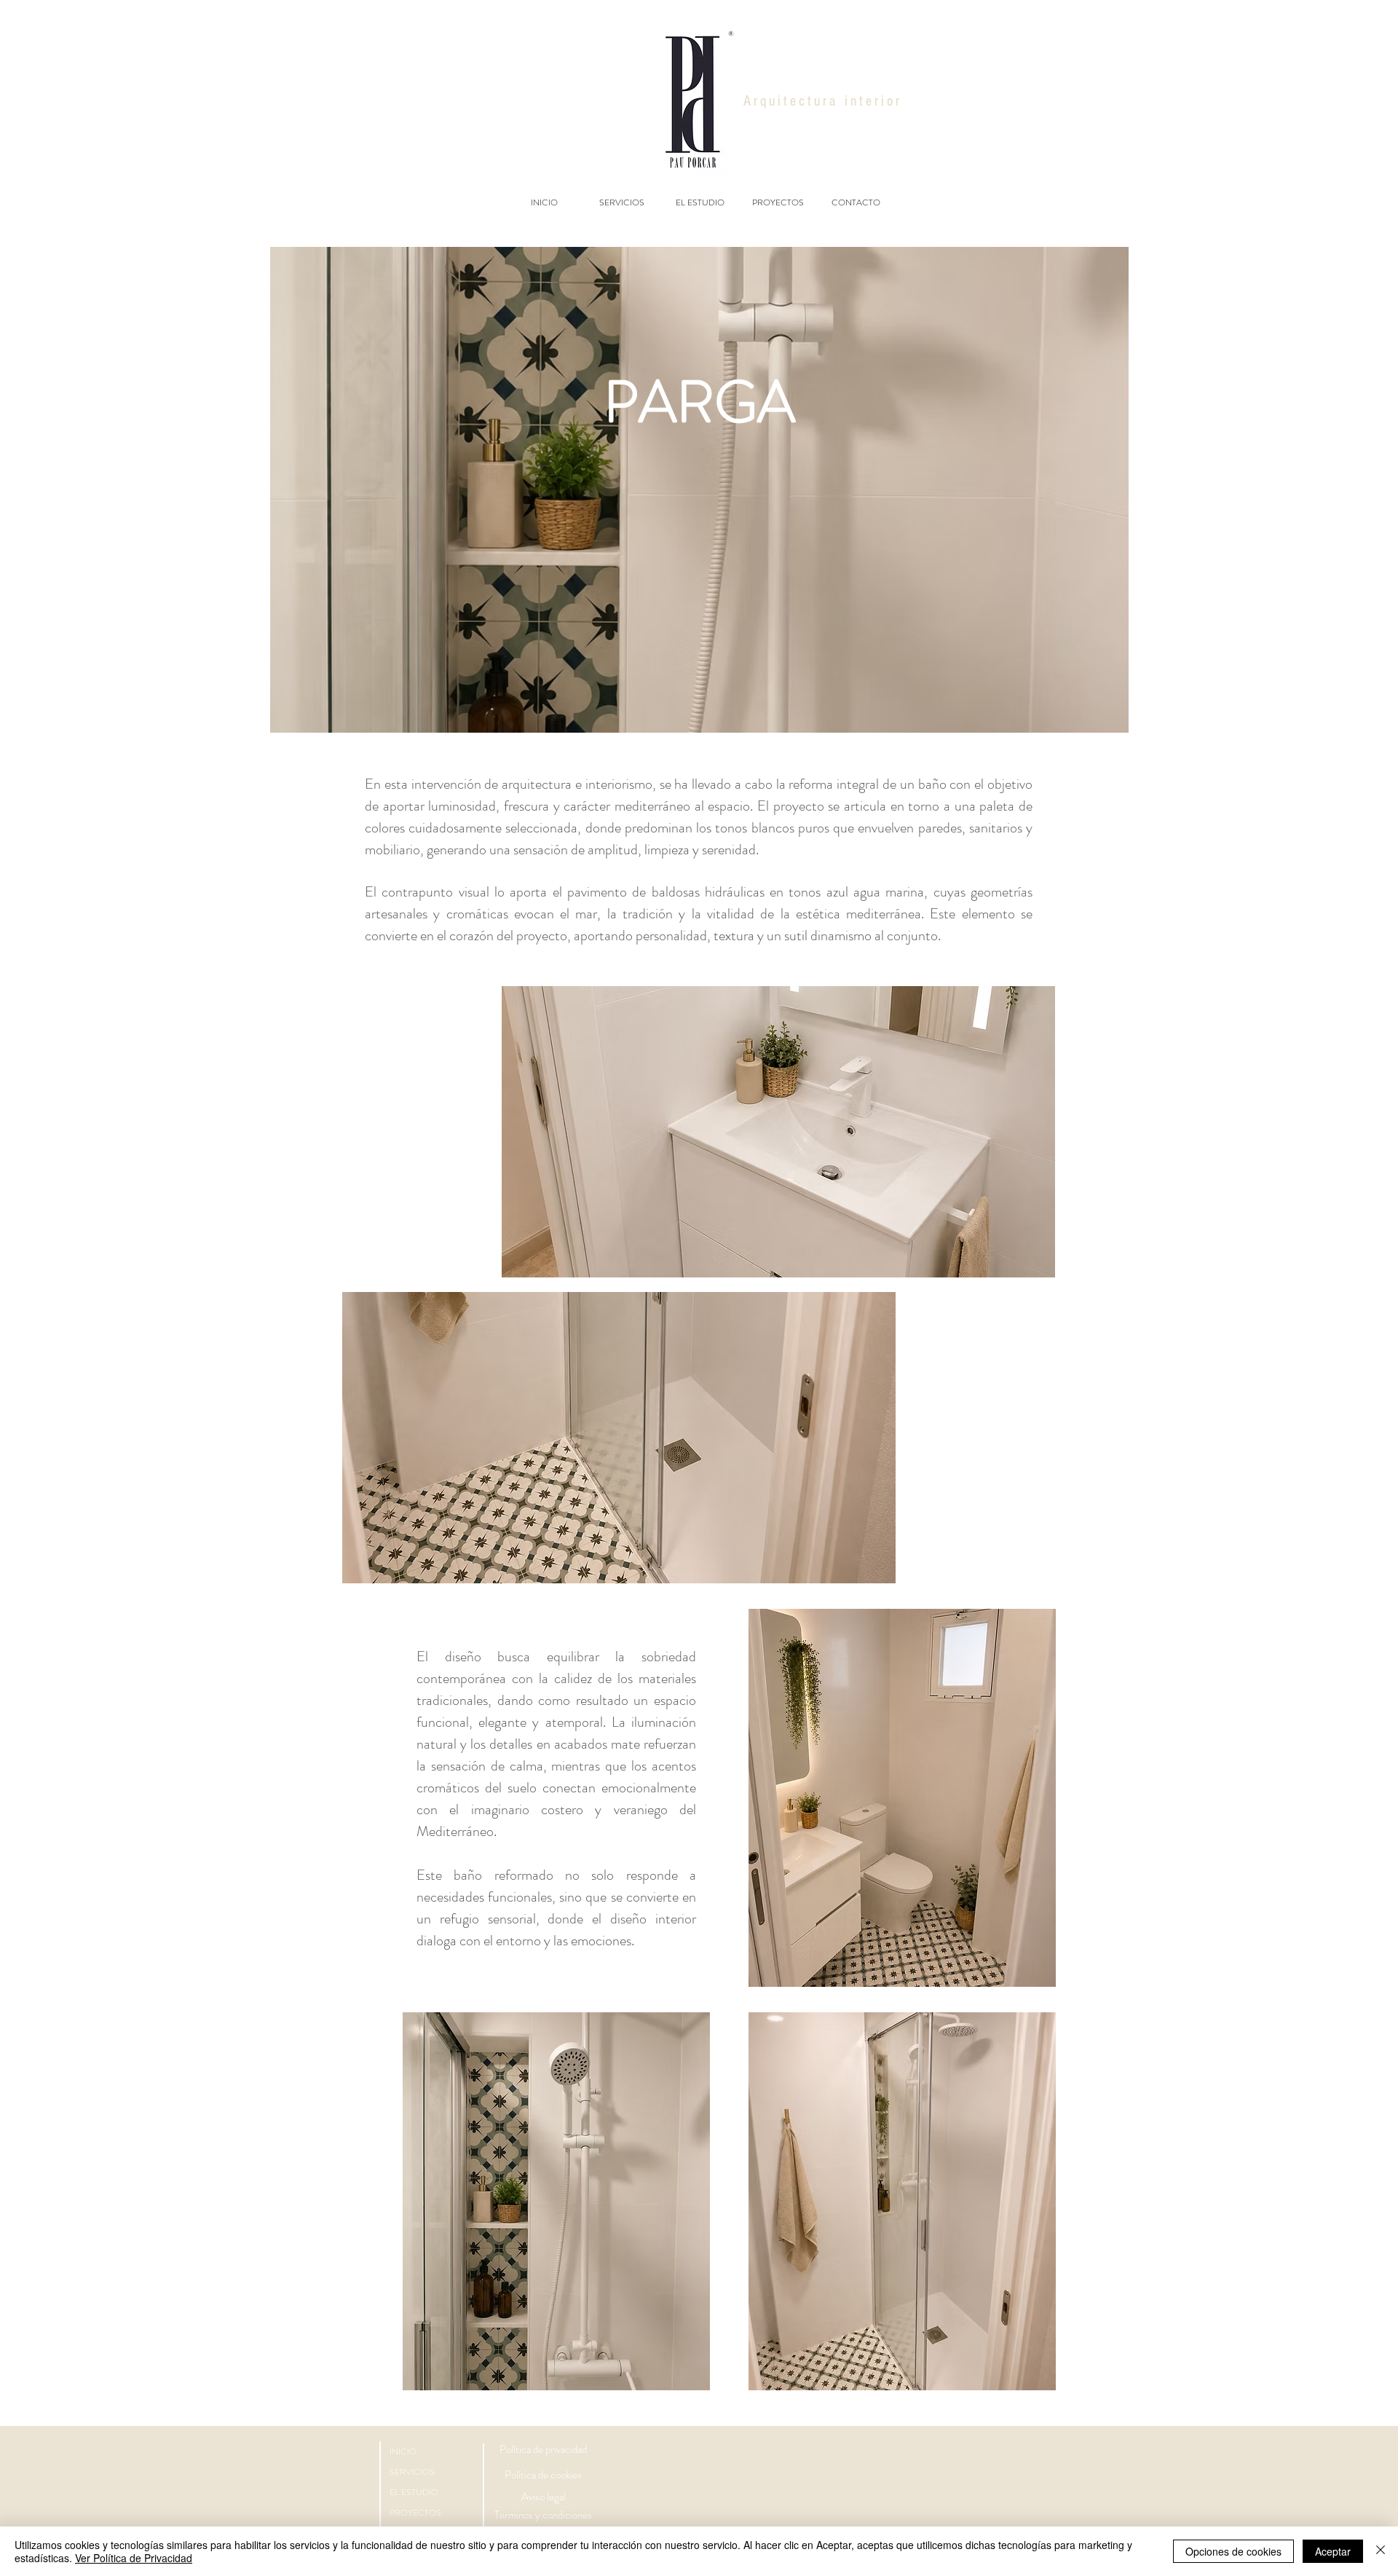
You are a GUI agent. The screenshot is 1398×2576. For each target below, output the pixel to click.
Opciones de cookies (1233, 2551)
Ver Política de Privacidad (134, 2558)
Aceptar (1333, 2551)
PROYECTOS (415, 2513)
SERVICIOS (412, 2472)
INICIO (403, 2451)
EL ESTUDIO (414, 2492)
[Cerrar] (1381, 2551)
